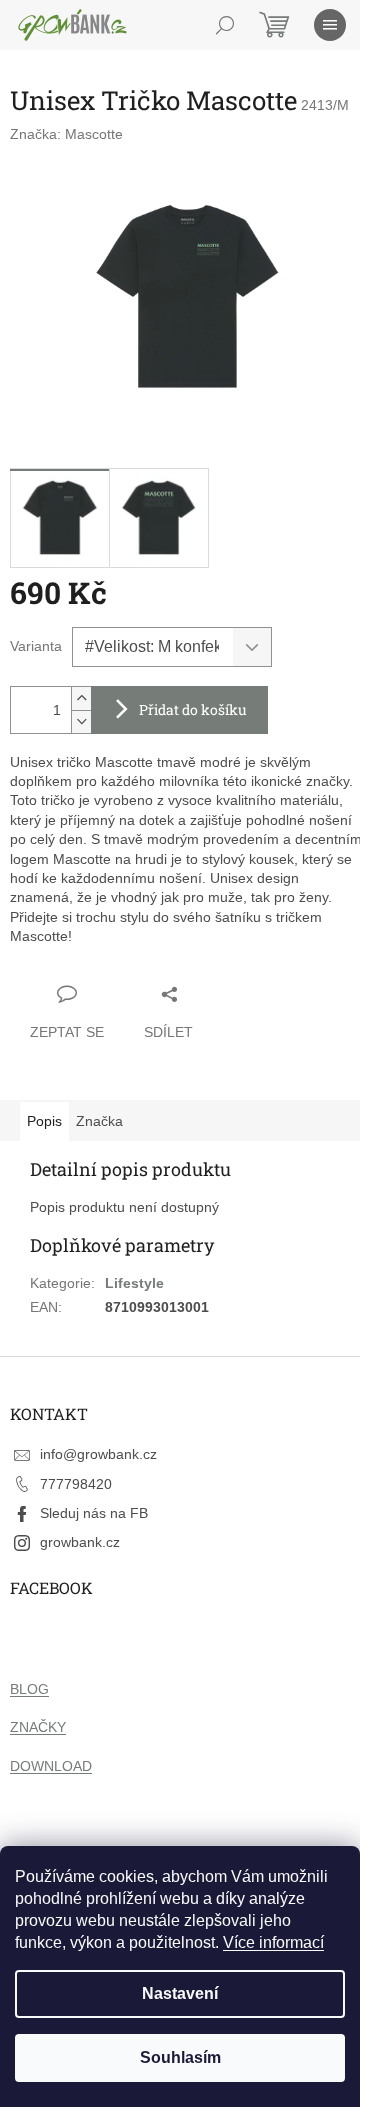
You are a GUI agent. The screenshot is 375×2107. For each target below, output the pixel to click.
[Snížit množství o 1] (81, 721)
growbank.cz (80, 1542)
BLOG (29, 1689)
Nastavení (180, 1993)
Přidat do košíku (193, 709)
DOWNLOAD (51, 1766)
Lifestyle (134, 1283)
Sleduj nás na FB (94, 1513)
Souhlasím (180, 2057)
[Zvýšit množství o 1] (81, 698)
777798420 (76, 1484)
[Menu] (330, 25)
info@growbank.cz (98, 1454)
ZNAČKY (38, 1727)
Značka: (66, 134)
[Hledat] (225, 25)
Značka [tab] (99, 1121)
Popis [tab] (44, 1121)
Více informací (273, 1942)
